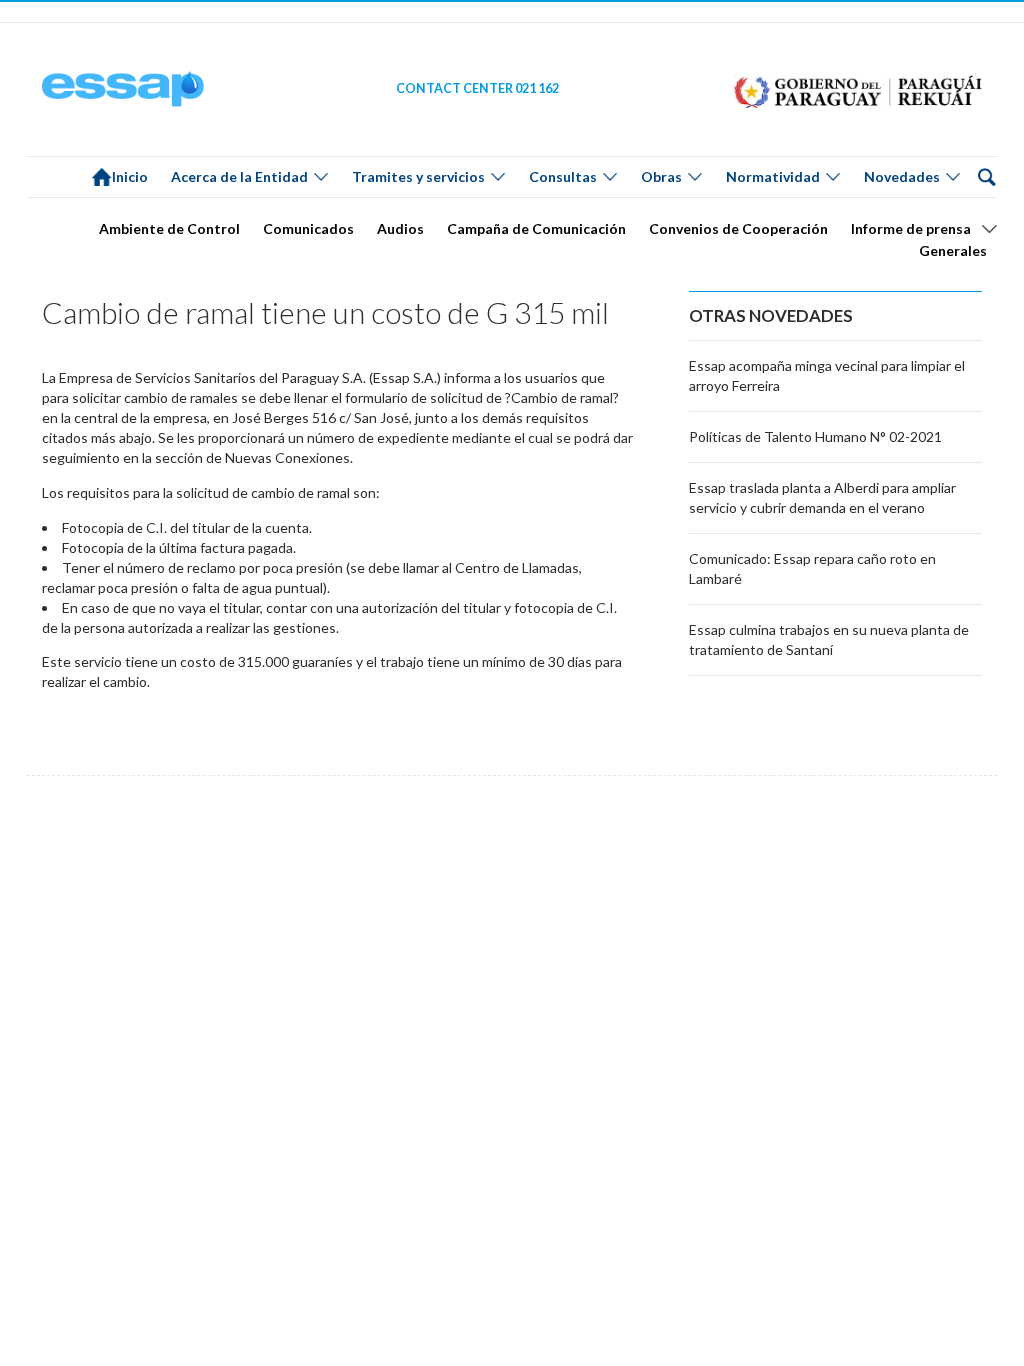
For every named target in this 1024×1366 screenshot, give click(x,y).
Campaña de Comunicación (536, 228)
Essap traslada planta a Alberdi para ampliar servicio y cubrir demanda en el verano (822, 497)
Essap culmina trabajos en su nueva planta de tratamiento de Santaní (829, 639)
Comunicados (308, 228)
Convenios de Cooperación (738, 228)
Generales (953, 250)
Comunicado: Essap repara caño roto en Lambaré (812, 568)
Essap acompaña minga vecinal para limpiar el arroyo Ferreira (827, 375)
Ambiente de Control (169, 228)
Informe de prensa (911, 228)
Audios (400, 228)
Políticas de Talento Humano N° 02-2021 (815, 436)
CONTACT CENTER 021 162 (477, 88)
